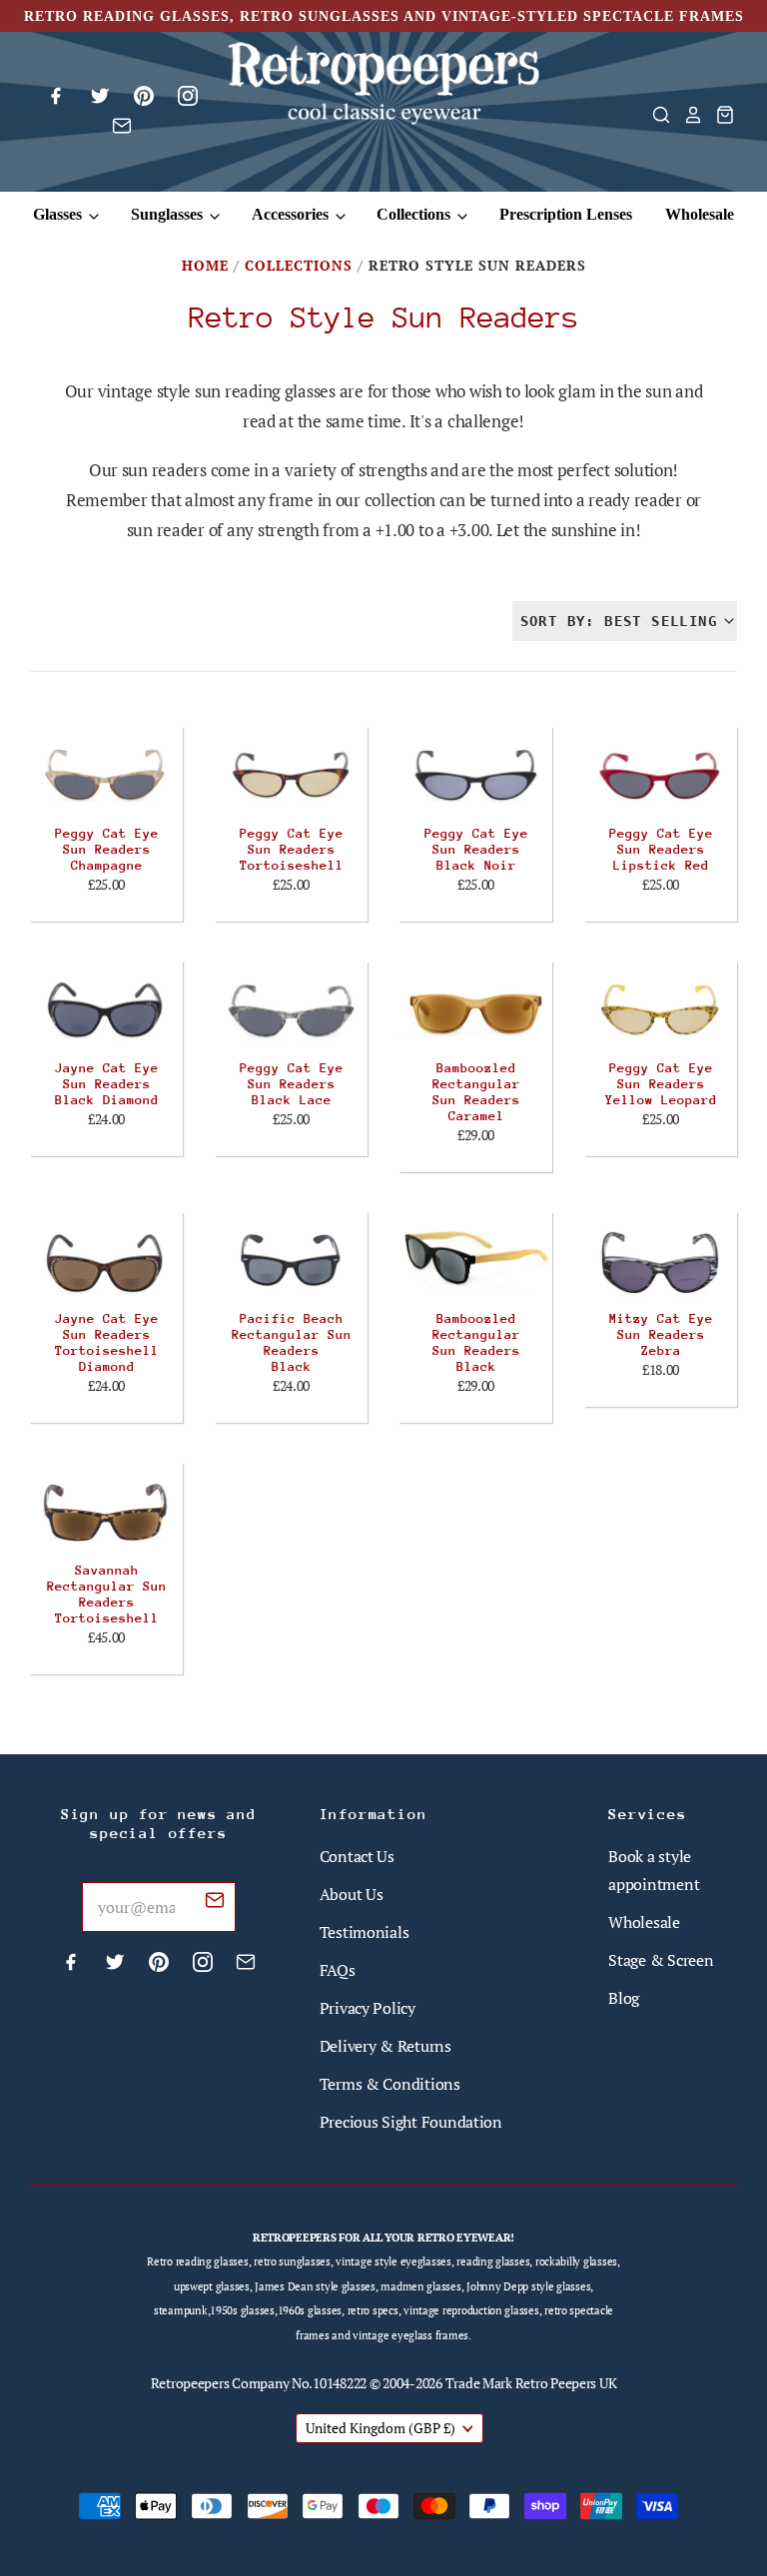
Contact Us (357, 1856)
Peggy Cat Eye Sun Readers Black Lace (292, 1084)
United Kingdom (381, 2428)
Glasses (59, 214)
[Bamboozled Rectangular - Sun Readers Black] (476, 1260)
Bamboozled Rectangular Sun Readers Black (476, 1342)
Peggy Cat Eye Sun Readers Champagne (107, 849)
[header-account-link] (687, 115)
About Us (352, 1894)
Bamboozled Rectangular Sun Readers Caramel (476, 1092)
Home (205, 265)
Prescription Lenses (566, 214)
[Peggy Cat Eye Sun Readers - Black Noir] (476, 775)
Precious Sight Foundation (411, 2122)
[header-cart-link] (719, 115)
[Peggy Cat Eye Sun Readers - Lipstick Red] (661, 775)
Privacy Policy (368, 2008)
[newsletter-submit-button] (215, 1903)
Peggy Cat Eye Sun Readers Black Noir (476, 849)
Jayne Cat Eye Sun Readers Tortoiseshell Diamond (107, 1342)
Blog (624, 1998)
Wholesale (700, 214)
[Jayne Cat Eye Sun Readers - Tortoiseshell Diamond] (106, 1260)
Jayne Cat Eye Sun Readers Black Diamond (107, 1084)
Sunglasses (169, 214)
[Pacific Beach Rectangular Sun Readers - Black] (291, 1260)
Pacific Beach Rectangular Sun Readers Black (292, 1342)
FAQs (338, 1970)
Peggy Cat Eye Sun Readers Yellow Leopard (661, 1084)
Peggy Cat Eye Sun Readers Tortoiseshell (292, 849)
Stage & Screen (661, 1960)
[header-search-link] (655, 115)
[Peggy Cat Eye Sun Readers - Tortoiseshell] (291, 775)
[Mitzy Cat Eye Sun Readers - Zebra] (661, 1260)
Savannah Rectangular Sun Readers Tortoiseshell (107, 1594)
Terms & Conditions (390, 2084)
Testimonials (365, 1932)
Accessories (292, 214)
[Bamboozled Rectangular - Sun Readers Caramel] (476, 1009)
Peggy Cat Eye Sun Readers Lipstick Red (661, 849)
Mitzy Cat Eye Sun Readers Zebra (661, 1334)
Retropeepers (190, 2383)
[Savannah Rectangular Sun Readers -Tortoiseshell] (106, 1511)
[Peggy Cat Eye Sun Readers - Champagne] (106, 775)
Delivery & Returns (385, 2046)
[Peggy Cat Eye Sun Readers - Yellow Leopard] (661, 1009)
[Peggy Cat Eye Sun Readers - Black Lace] (291, 1009)
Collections (415, 214)
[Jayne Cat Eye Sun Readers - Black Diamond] (106, 1009)
